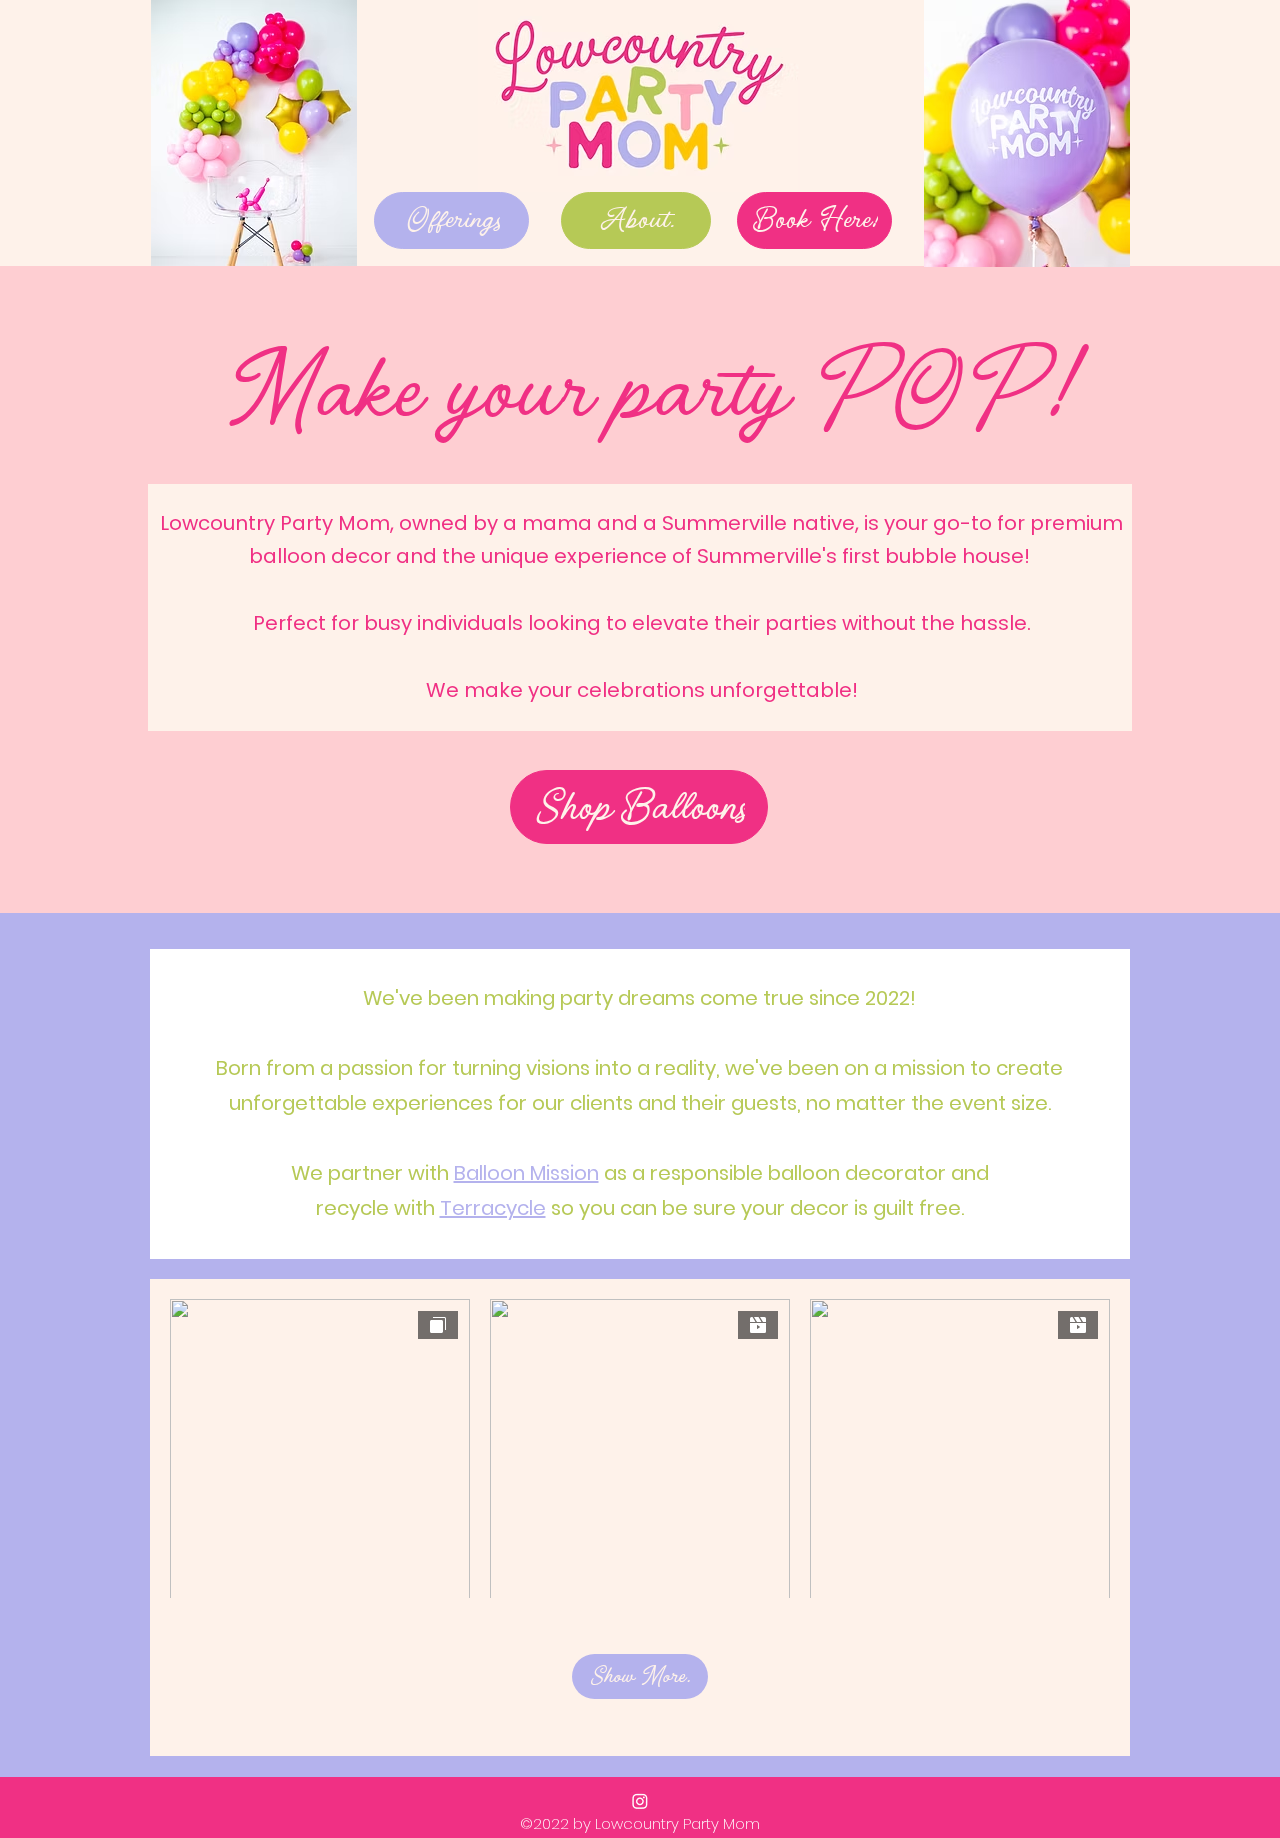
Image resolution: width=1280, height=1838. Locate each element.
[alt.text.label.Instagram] (640, 1801)
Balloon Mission (526, 1173)
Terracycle (493, 1208)
